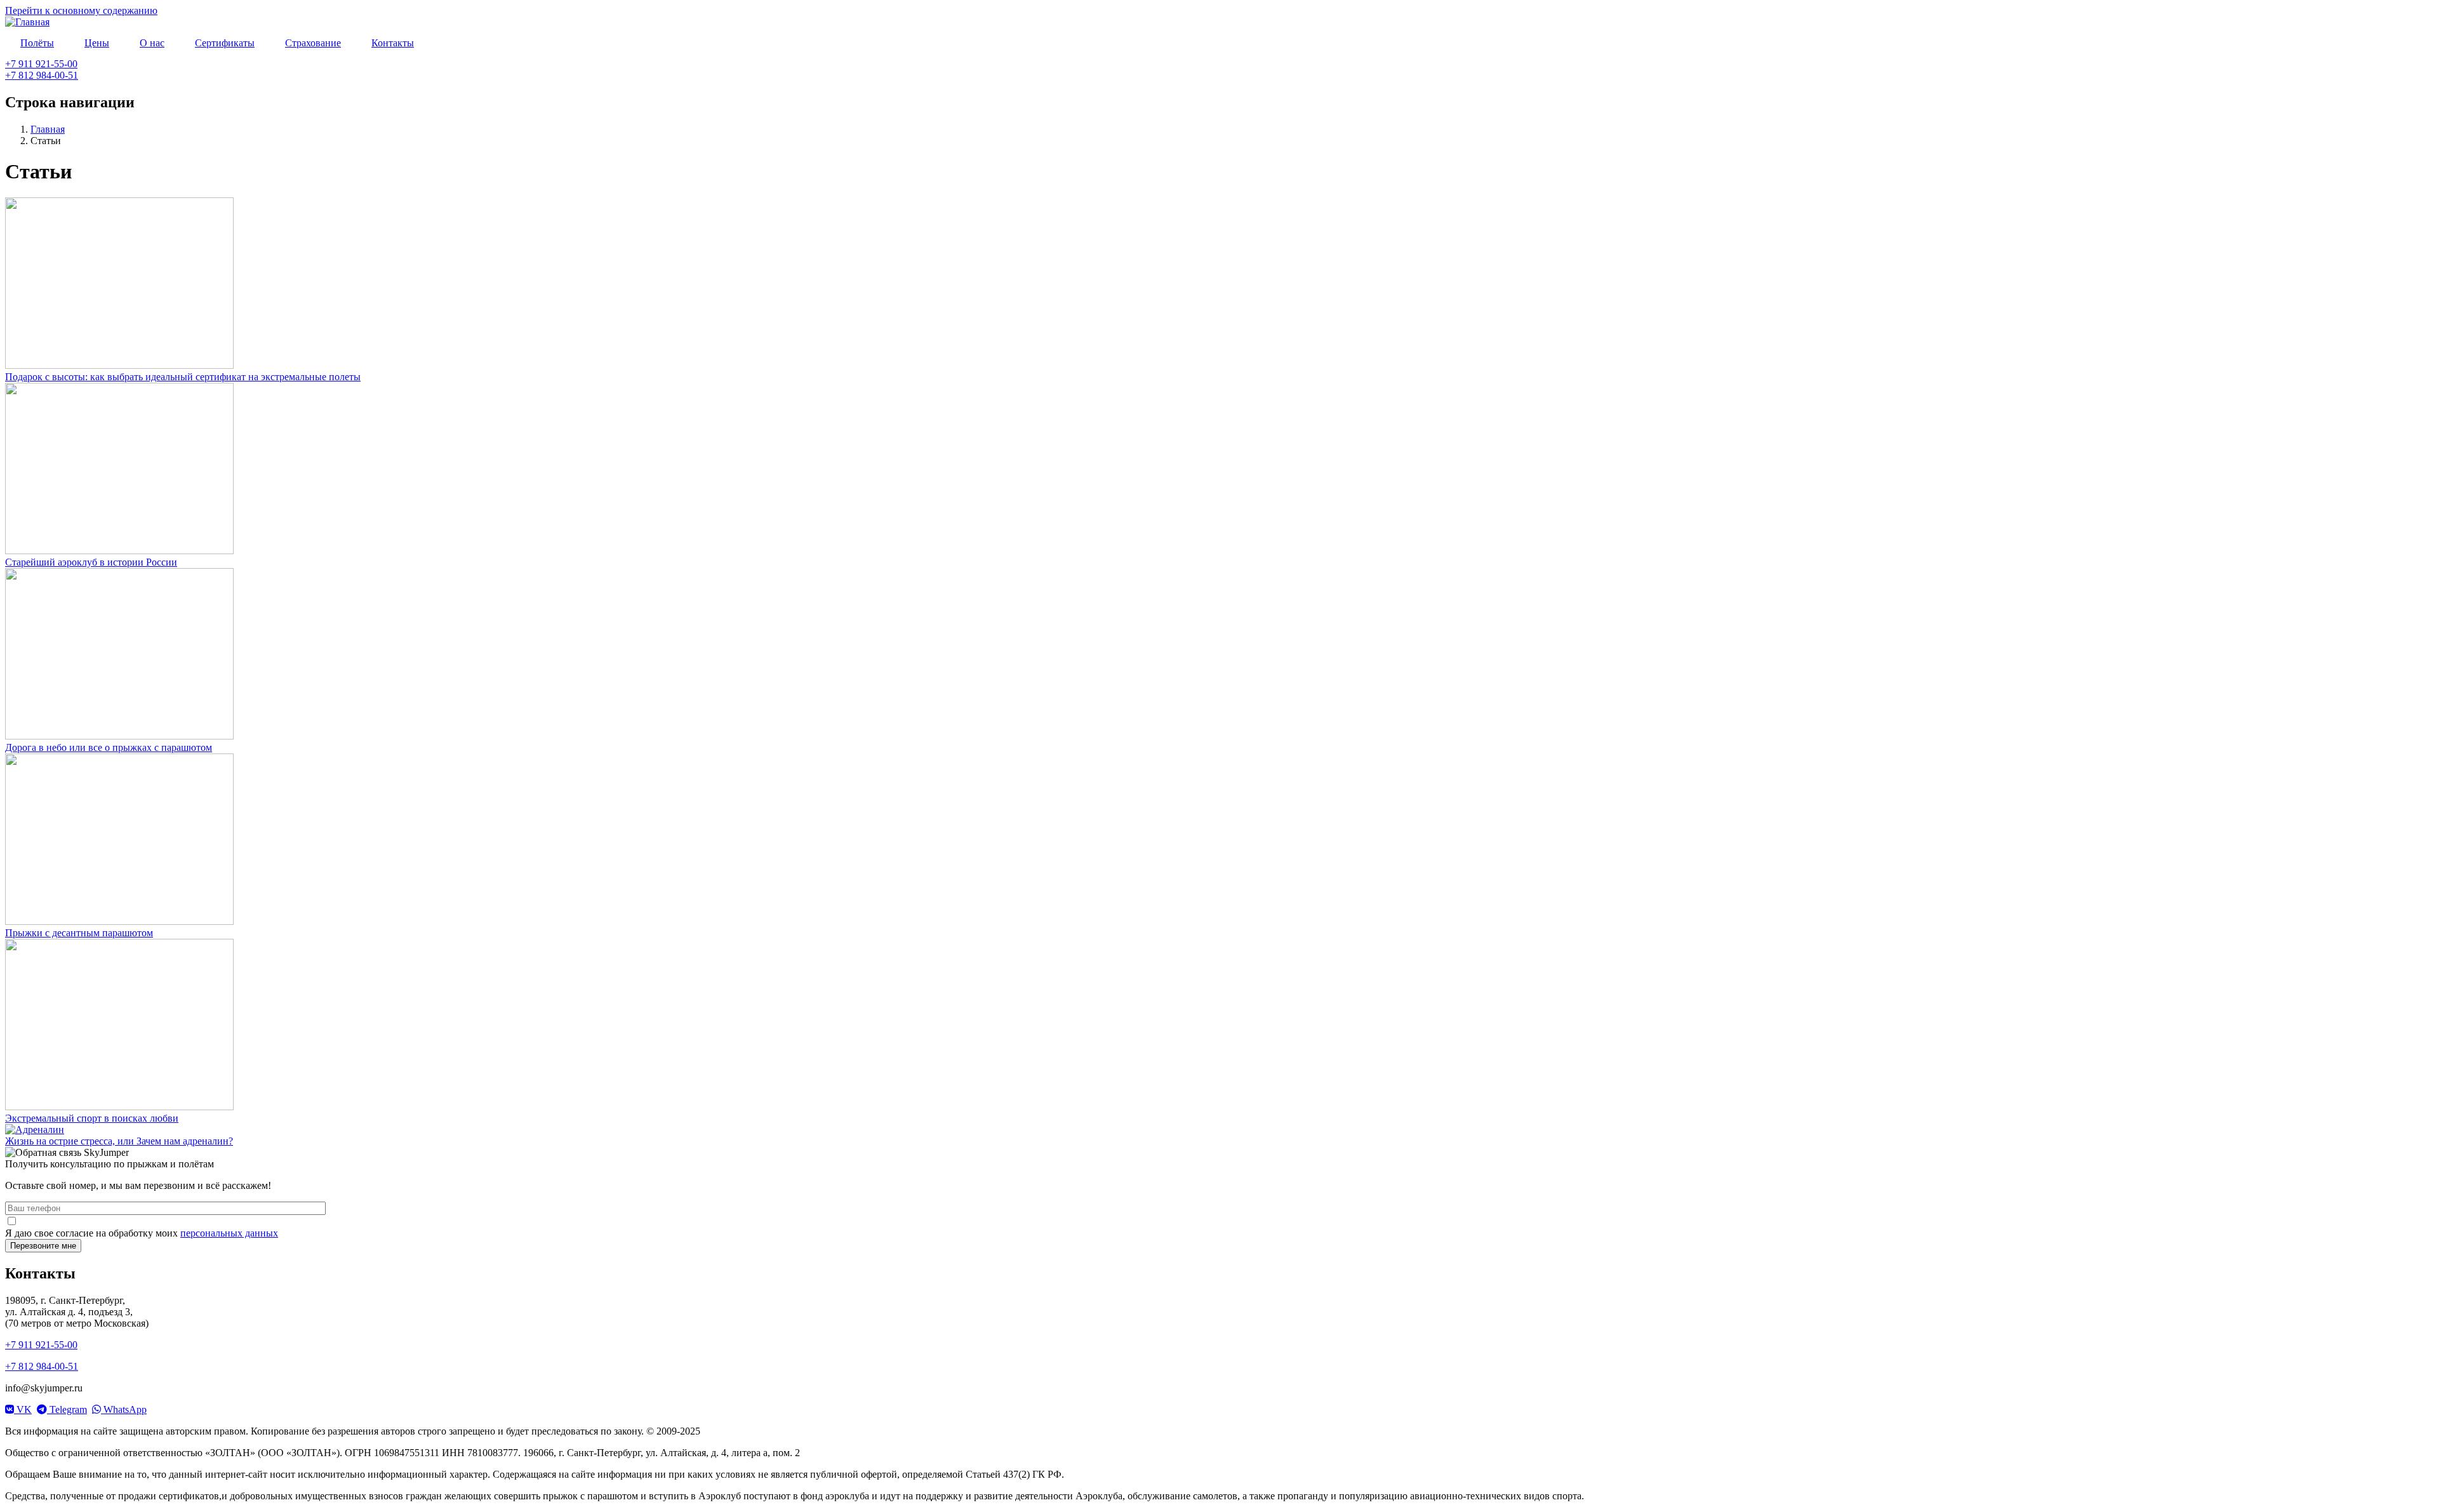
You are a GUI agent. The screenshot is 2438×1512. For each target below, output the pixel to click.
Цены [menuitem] (97, 43)
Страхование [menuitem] (313, 43)
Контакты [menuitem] (393, 43)
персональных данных (229, 1233)
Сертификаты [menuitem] (225, 43)
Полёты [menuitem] (37, 43)
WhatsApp (124, 1409)
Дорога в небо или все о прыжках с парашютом (109, 747)
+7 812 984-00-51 (42, 75)
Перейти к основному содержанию (81, 10)
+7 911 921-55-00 (41, 64)
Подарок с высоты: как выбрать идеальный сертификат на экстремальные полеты (183, 377)
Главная (48, 129)
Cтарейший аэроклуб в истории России (91, 562)
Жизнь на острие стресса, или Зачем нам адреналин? (119, 1141)
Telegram (67, 1409)
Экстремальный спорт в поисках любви (92, 1118)
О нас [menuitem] (152, 43)
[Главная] (27, 22)
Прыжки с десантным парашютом (79, 933)
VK (23, 1409)
